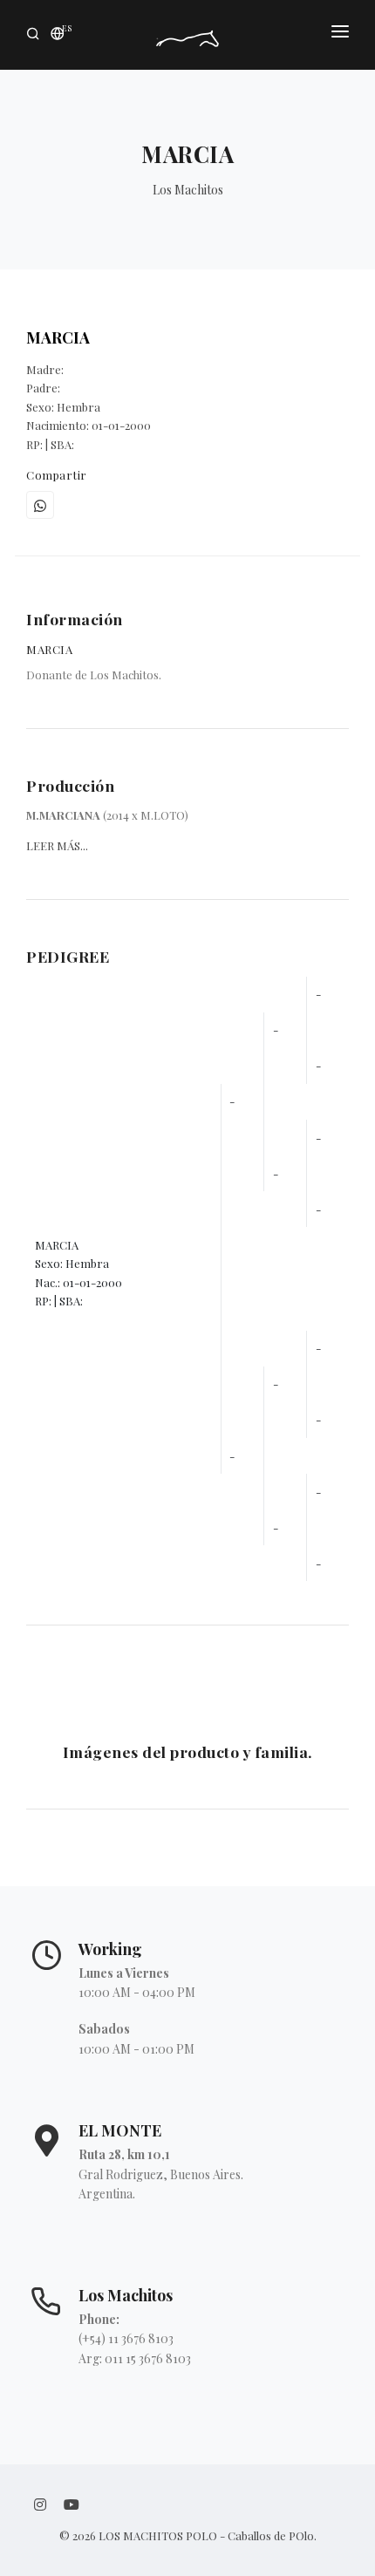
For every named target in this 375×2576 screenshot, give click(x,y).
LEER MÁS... (57, 845)
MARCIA (58, 337)
